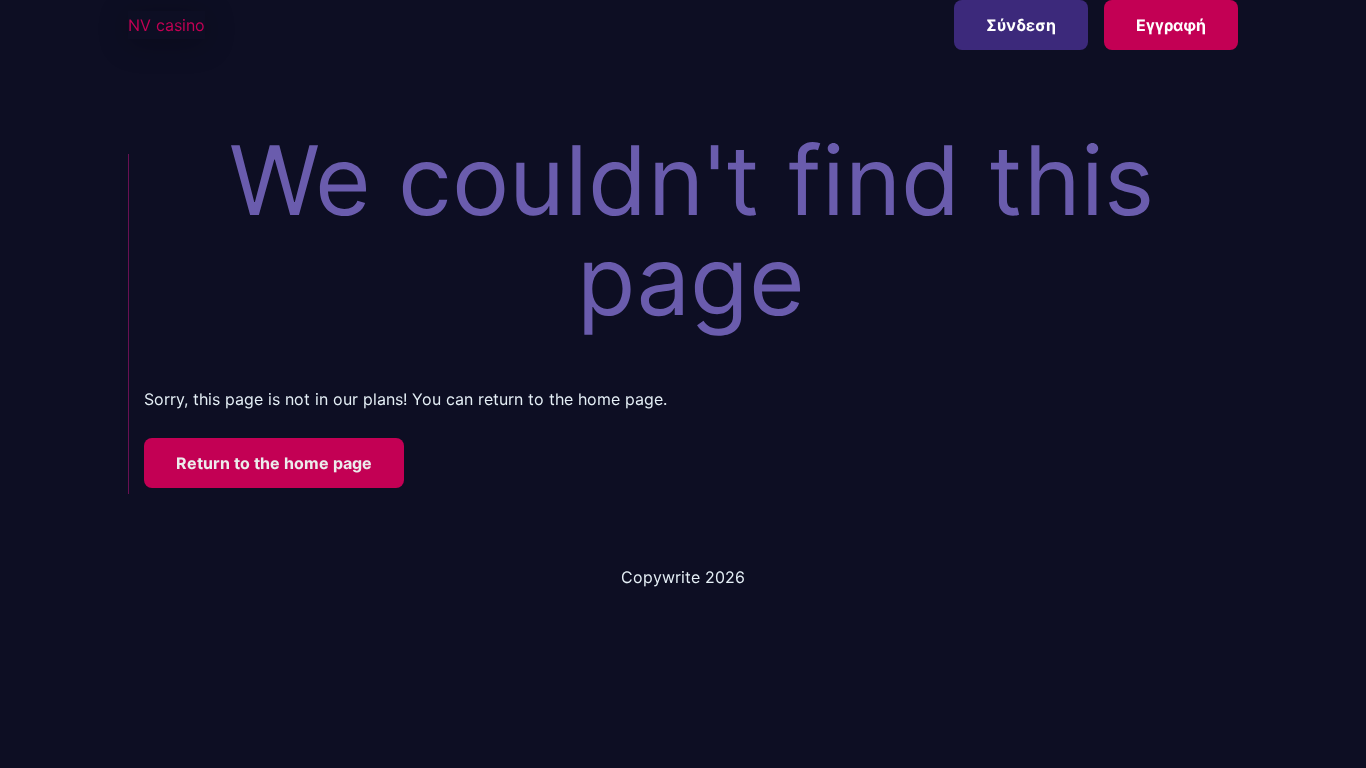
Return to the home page (274, 463)
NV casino (166, 25)
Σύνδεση (1021, 25)
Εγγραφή (1171, 25)
